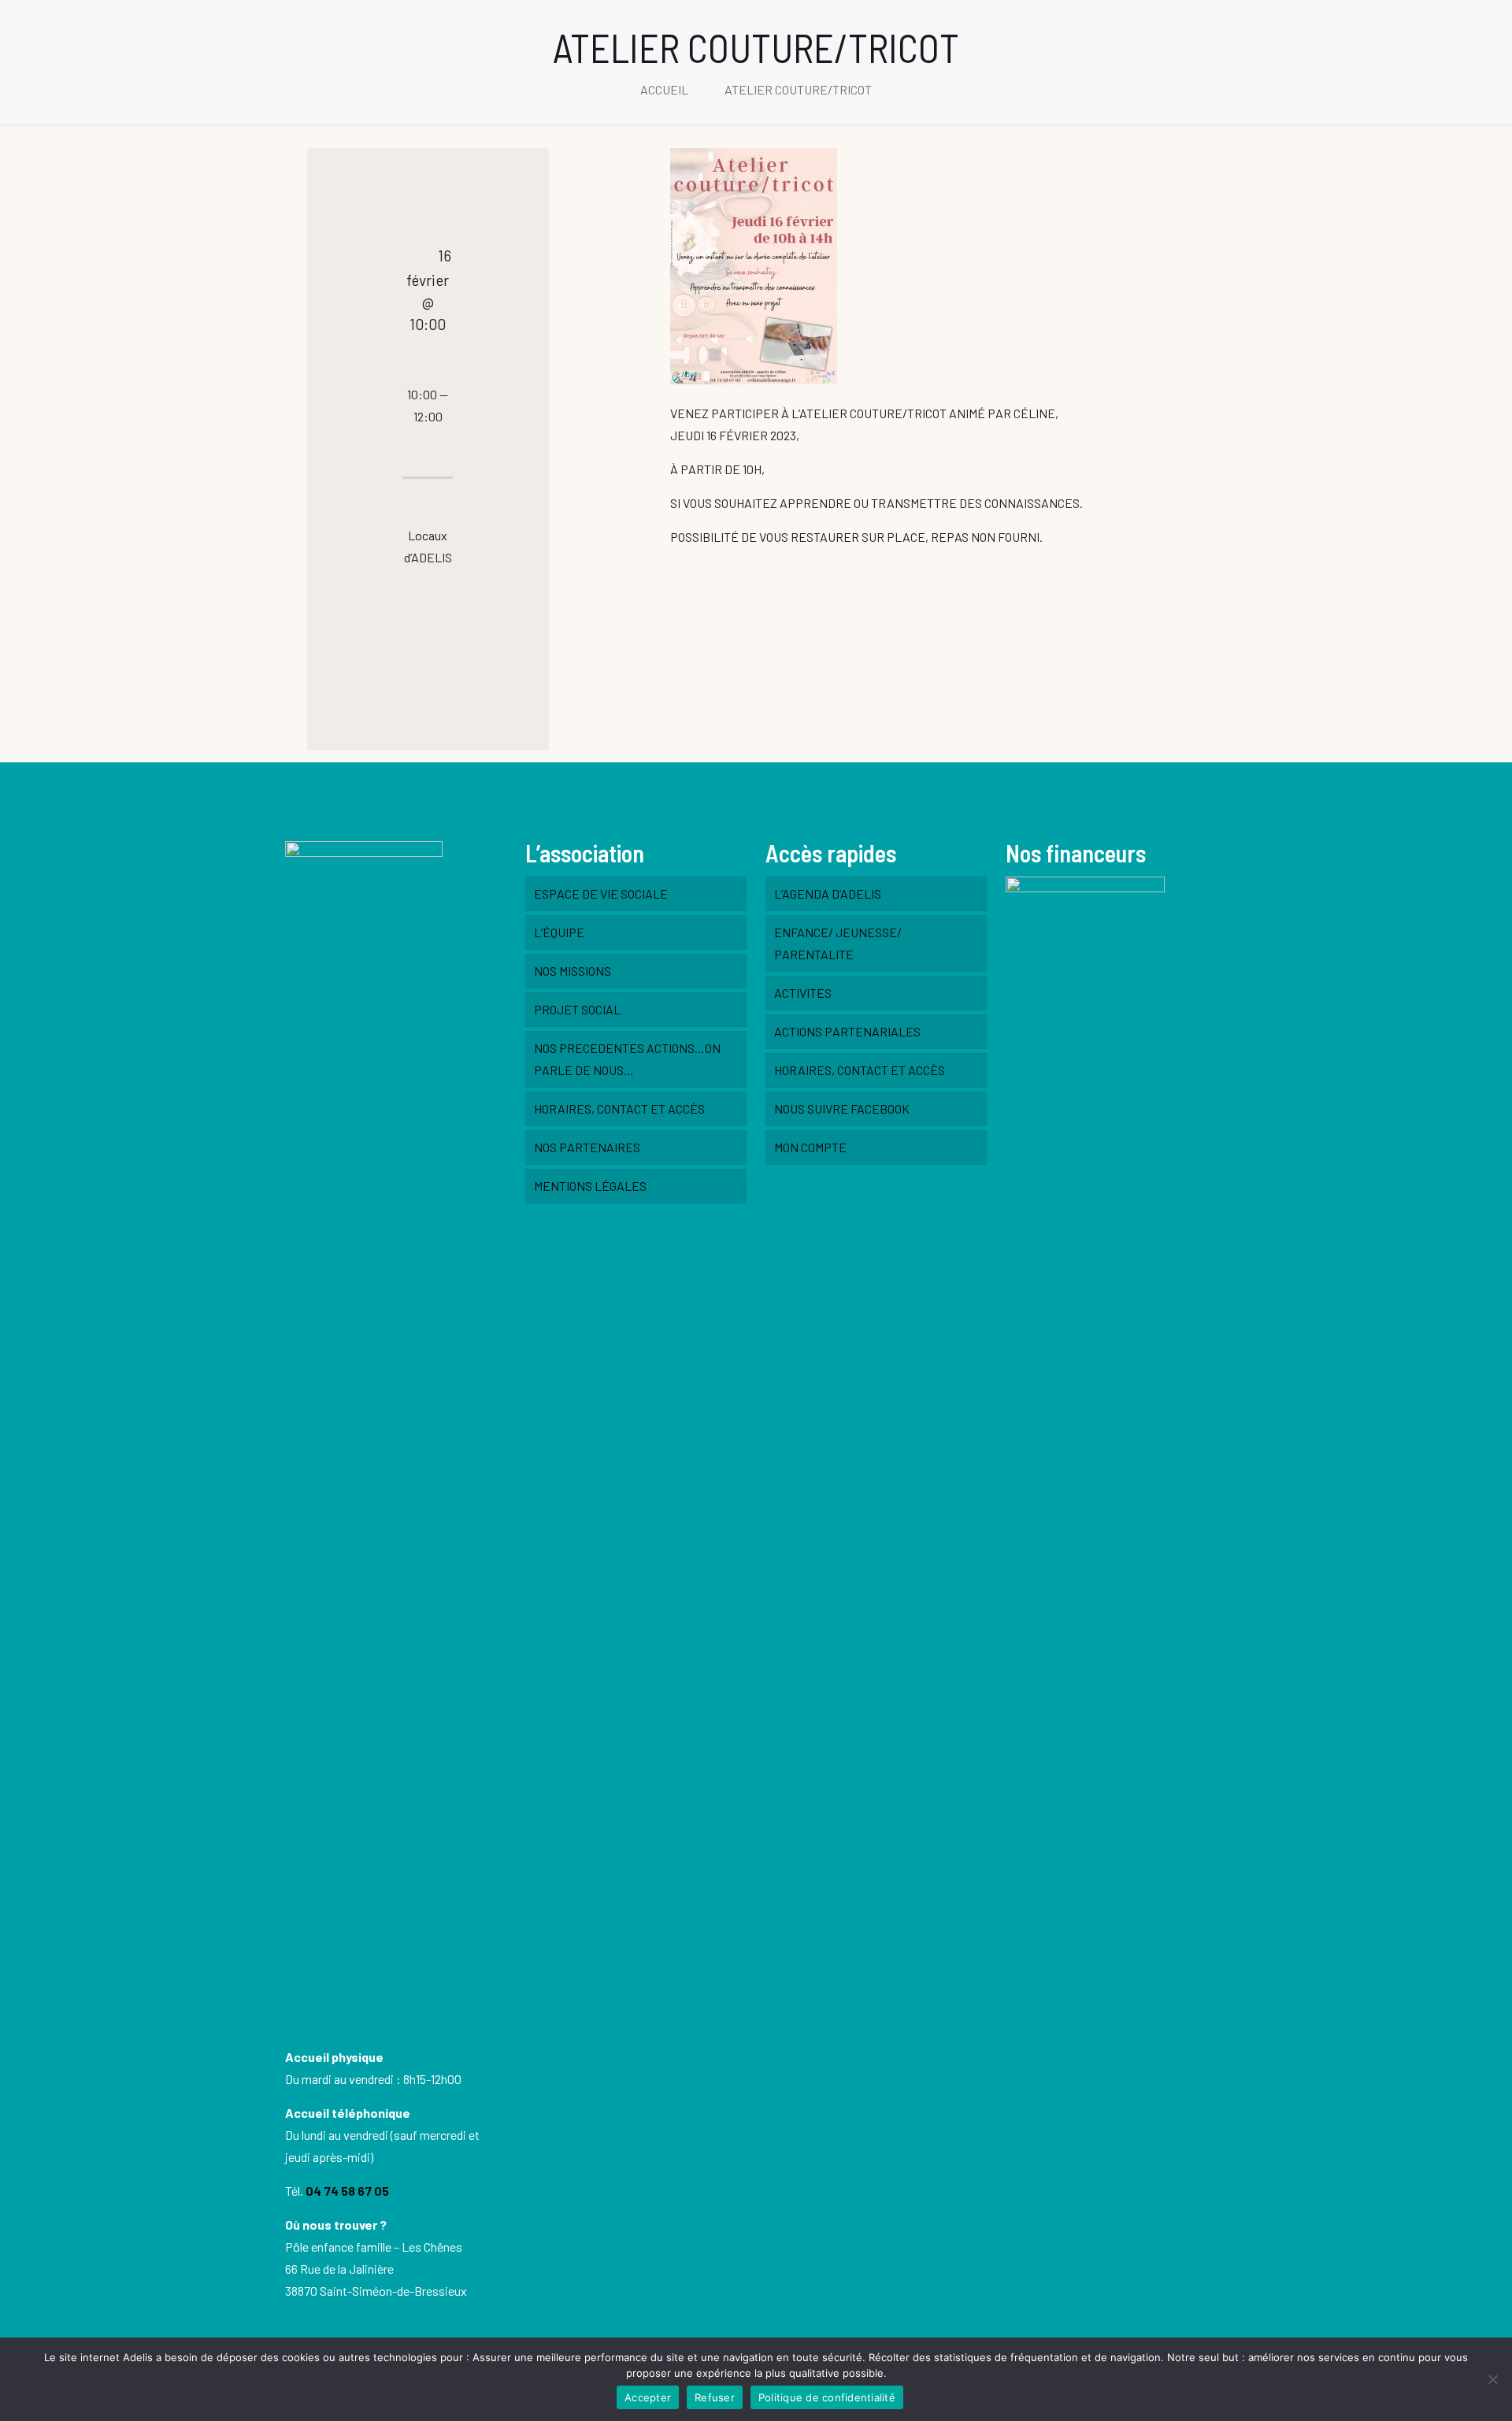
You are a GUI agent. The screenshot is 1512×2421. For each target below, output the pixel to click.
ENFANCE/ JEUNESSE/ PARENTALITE (838, 943)
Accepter (648, 2397)
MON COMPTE (810, 1147)
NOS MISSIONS (573, 971)
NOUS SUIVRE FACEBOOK (842, 1109)
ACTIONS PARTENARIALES (847, 1031)
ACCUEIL (664, 89)
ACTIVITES (803, 993)
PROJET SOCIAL (577, 1009)
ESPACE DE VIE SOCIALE (601, 894)
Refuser (715, 2397)
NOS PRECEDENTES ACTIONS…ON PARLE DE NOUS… (627, 1059)
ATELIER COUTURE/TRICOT (798, 89)
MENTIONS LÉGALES (590, 1186)
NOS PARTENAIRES (587, 1147)
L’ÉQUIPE (559, 932)
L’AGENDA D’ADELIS (828, 894)
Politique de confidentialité (827, 2397)
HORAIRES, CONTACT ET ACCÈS (619, 1109)
